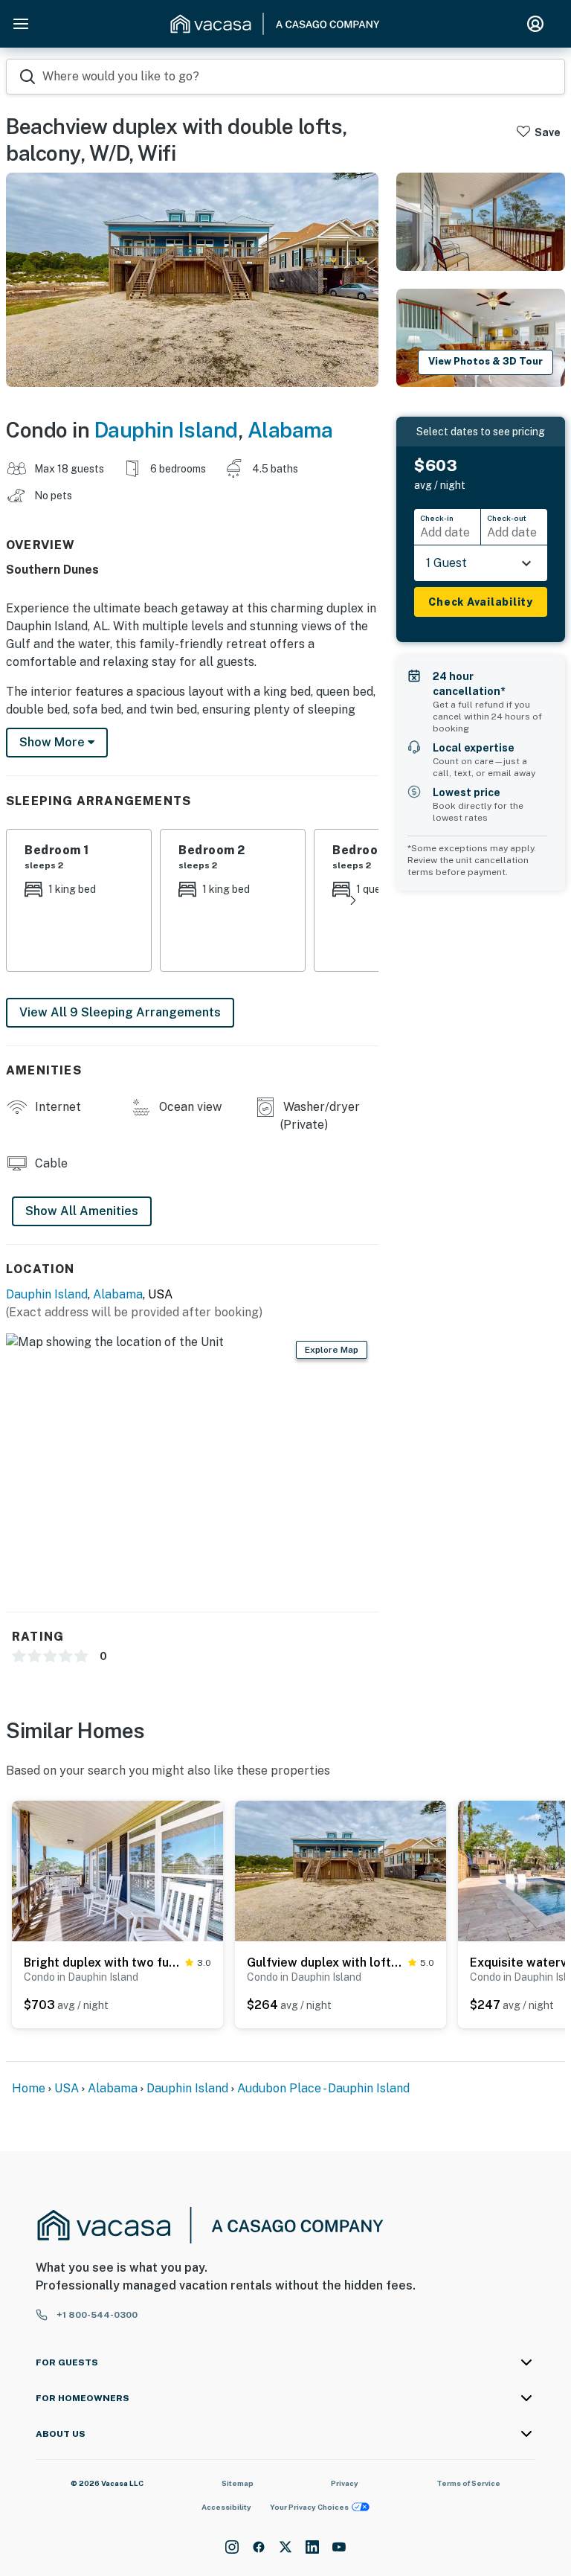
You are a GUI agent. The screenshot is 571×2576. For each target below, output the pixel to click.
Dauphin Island (166, 430)
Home (29, 2088)
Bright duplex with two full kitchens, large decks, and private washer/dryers (101, 1963)
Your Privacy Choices (309, 2507)
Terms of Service (468, 2483)
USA (67, 2088)
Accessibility (226, 2507)
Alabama (290, 430)
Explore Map (332, 1350)
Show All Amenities (82, 1211)
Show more (54, 742)
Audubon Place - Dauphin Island (323, 2088)
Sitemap (238, 2483)
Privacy (345, 2483)
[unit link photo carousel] (117, 1870)
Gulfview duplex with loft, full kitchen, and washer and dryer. (325, 1963)
